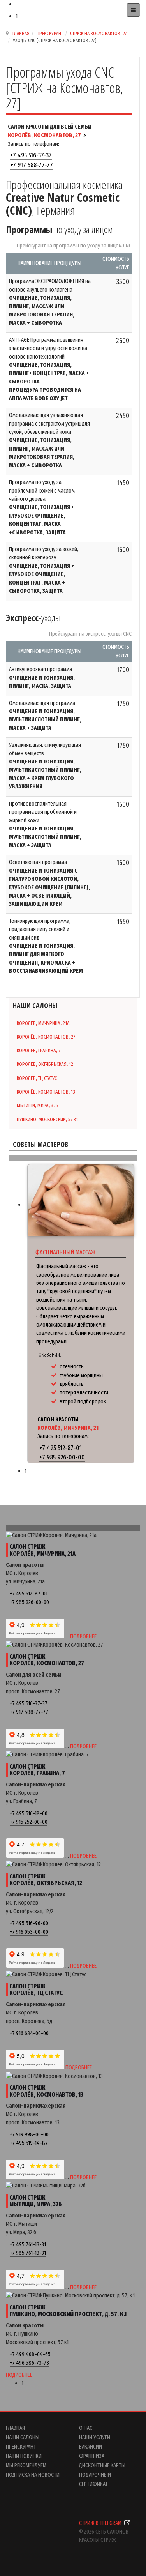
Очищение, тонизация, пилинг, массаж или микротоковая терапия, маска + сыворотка (42, 310)
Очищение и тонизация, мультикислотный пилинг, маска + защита (45, 720)
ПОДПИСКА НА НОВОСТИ (33, 2475)
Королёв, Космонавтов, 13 (46, 1092)
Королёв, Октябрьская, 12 (45, 1064)
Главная (21, 33)
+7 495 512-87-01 (61, 1448)
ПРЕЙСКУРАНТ (21, 2447)
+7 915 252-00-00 (29, 1822)
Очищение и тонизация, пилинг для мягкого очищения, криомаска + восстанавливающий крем (46, 958)
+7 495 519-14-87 (29, 2143)
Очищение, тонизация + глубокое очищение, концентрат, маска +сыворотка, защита (42, 519)
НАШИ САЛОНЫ (23, 2437)
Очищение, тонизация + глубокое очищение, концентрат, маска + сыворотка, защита (42, 578)
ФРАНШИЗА (92, 2456)
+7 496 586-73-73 (29, 2363)
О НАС (86, 2428)
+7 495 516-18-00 (29, 1813)
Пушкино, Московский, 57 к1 (47, 1119)
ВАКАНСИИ (91, 2447)
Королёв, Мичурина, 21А (43, 1023)
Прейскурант (50, 33)
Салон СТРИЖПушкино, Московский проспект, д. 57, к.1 (68, 2311)
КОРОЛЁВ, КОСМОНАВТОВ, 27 (44, 135)
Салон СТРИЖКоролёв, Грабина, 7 (37, 1770)
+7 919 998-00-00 (29, 2134)
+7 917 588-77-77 (32, 165)
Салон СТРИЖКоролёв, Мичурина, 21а (42, 1550)
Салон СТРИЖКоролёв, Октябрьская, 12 (46, 1880)
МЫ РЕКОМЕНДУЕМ (26, 2465)
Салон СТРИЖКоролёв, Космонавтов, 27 (47, 1660)
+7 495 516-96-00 (29, 1923)
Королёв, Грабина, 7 (39, 1050)
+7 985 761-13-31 (28, 2253)
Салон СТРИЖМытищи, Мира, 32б (36, 2201)
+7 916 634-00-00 (29, 2033)
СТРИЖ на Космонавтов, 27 (99, 33)
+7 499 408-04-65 (30, 2354)
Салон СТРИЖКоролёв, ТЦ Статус (36, 1990)
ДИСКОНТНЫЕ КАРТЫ (102, 2465)
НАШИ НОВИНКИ (24, 2456)
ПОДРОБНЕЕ (83, 1636)
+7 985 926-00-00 (62, 1457)
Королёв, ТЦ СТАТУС (37, 1078)
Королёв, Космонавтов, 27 (46, 1037)
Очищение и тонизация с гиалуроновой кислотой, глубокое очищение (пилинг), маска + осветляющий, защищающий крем (49, 887)
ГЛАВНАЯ (15, 2428)
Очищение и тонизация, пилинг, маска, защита (42, 682)
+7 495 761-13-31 (28, 2244)
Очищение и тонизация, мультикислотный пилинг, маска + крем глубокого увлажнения (45, 774)
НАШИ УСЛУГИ (95, 2437)
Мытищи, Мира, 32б (38, 1105)
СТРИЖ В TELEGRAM (101, 2523)
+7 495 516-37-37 (31, 155)
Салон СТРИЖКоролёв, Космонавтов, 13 (46, 2091)
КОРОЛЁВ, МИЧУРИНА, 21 (68, 1428)
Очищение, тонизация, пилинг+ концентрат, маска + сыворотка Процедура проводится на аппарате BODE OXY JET (49, 382)
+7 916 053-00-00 (29, 1932)
